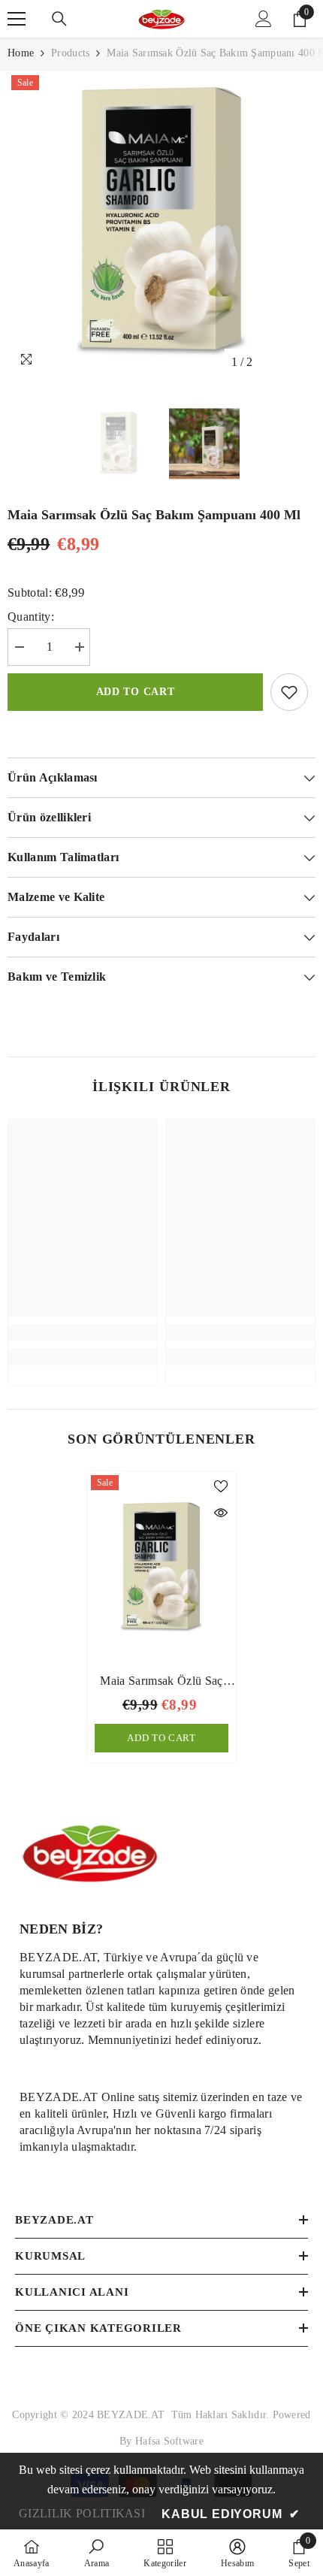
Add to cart (136, 692)
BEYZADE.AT (134, 2415)
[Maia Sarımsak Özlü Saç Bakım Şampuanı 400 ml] (161, 1568)
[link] (83, 1332)
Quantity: (31, 617)
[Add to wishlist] (289, 692)
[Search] (59, 19)
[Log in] (264, 19)
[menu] (17, 19)
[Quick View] (221, 1513)
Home (21, 53)
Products (70, 53)
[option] (161, 224)
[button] (273, 362)
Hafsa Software (169, 2441)
